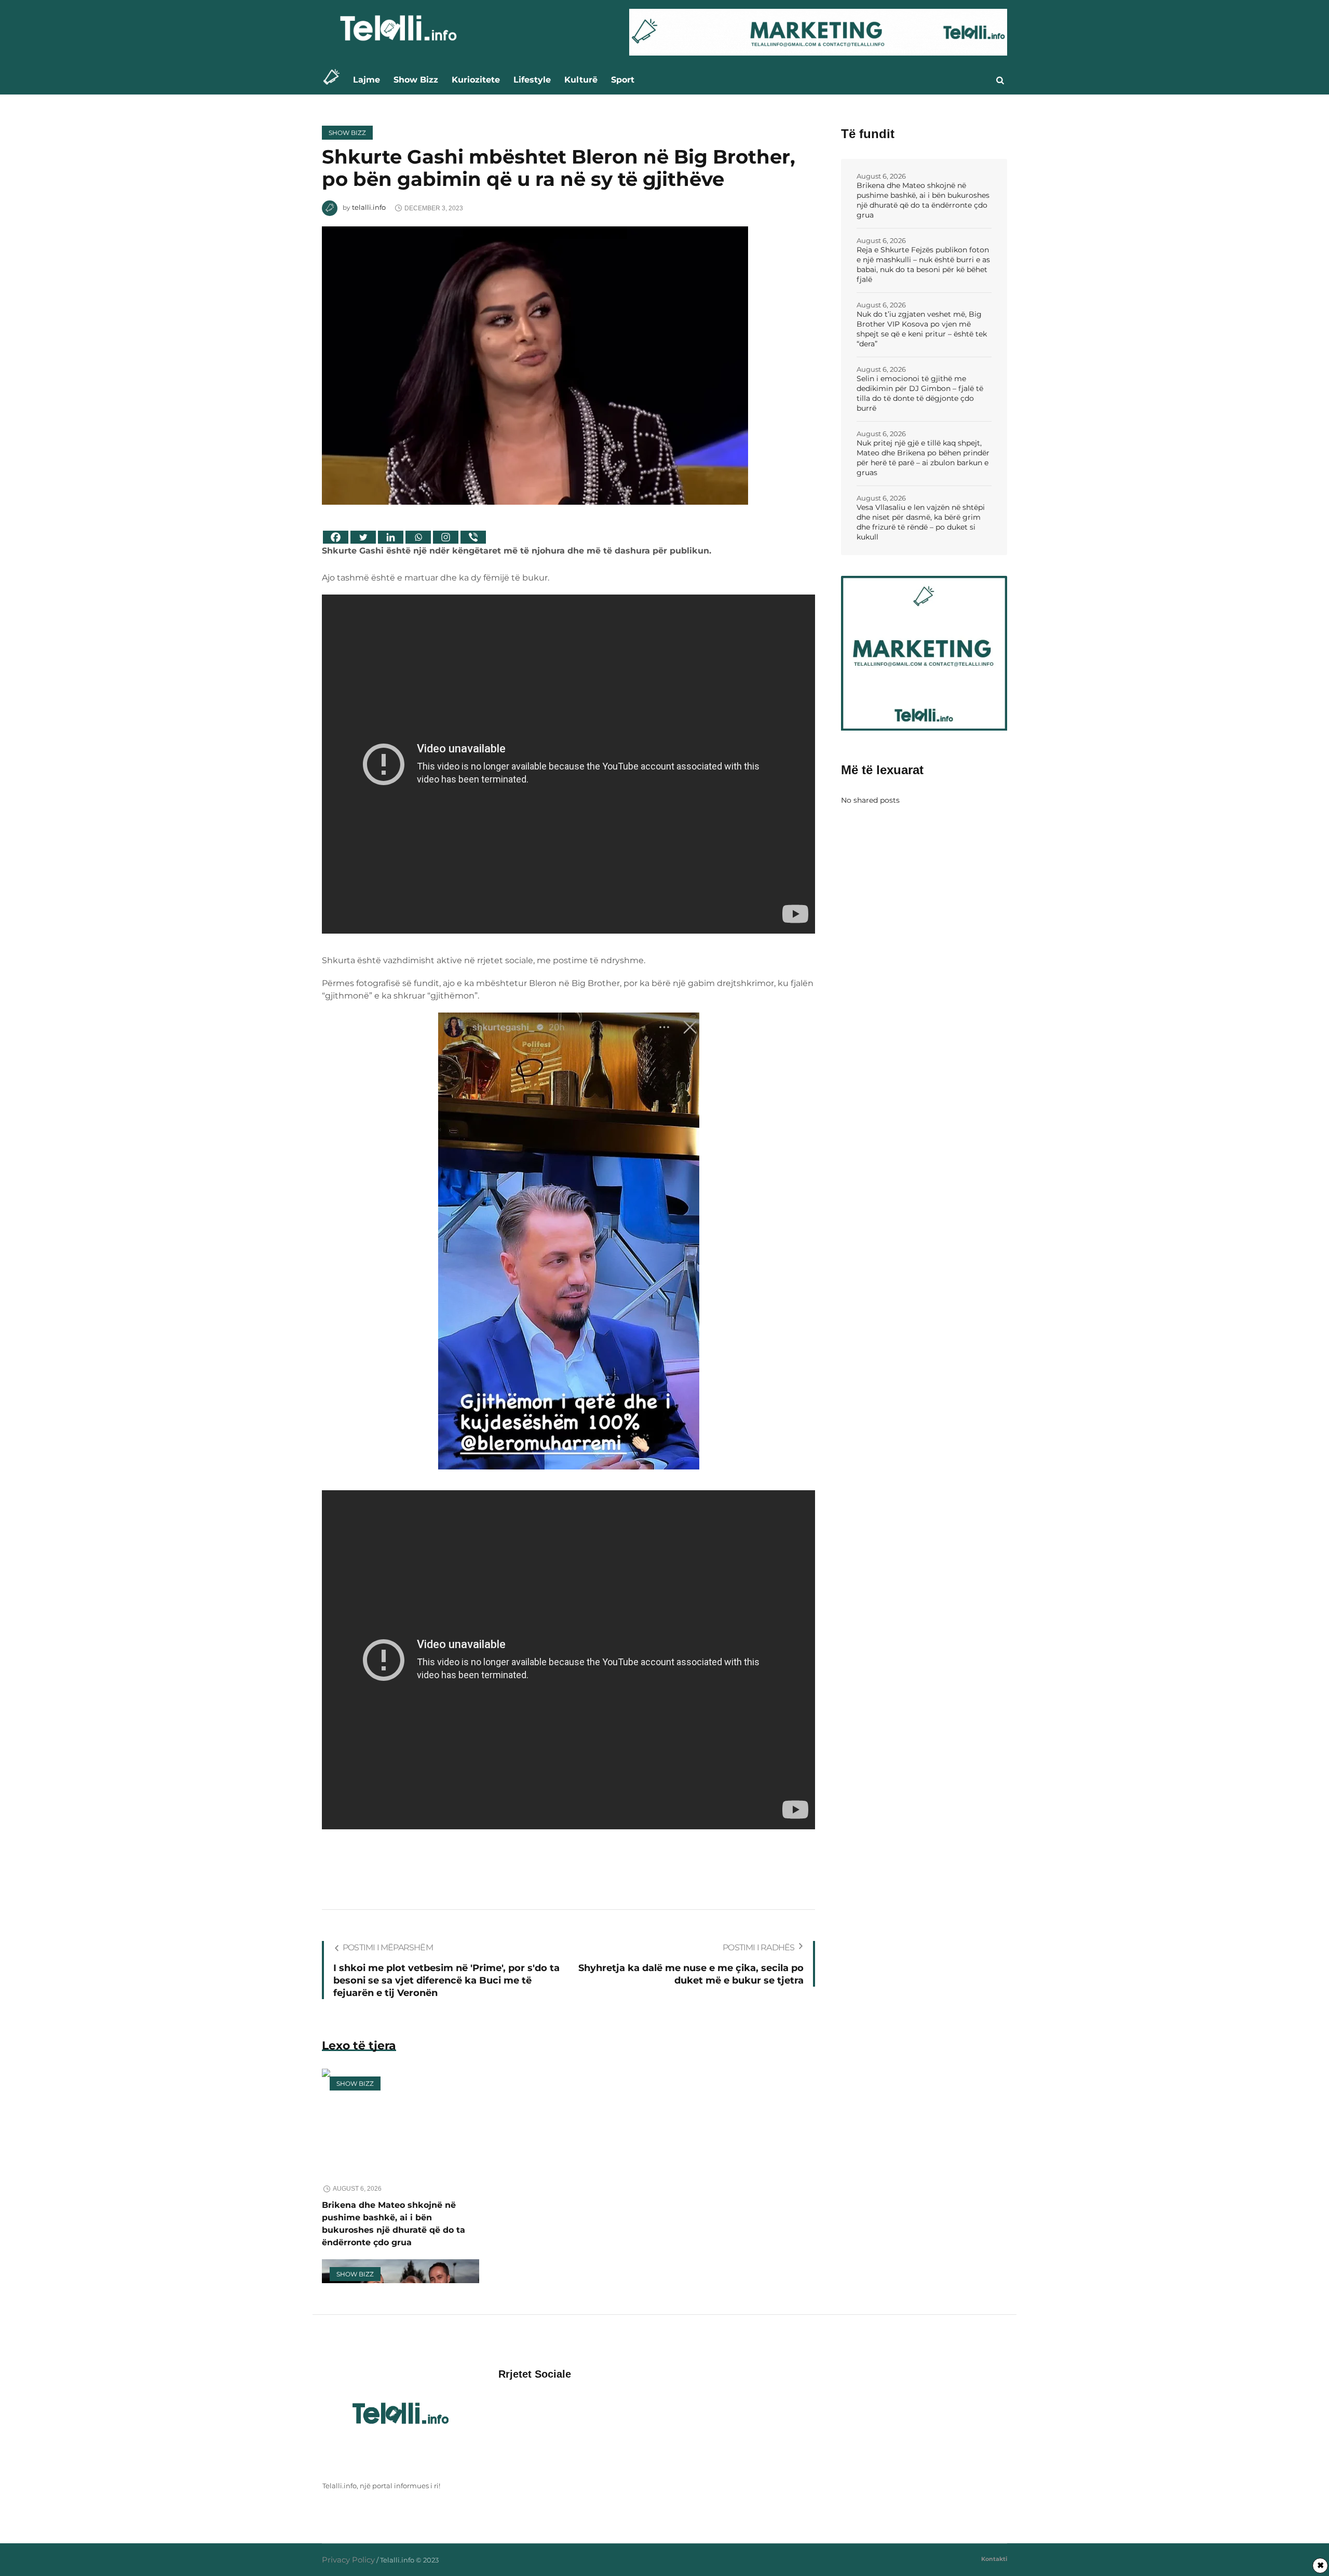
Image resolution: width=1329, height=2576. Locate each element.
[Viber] (473, 537)
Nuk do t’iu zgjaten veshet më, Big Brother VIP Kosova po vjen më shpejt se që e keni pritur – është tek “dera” (922, 329)
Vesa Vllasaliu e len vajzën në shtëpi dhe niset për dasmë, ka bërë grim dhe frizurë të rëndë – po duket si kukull (921, 522)
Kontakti (994, 2559)
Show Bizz (347, 133)
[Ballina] (334, 80)
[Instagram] (446, 537)
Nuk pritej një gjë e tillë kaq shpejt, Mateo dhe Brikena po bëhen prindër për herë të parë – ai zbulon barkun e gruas (923, 458)
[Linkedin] (391, 537)
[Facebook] (336, 537)
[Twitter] (363, 537)
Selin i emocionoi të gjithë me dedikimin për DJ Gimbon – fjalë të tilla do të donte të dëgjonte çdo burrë (920, 393)
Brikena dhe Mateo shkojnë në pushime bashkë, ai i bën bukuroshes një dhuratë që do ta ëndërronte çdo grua (923, 200)
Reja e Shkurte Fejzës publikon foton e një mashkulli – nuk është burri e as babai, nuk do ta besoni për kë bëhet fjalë (923, 265)
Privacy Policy (348, 2560)
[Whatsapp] (418, 537)
